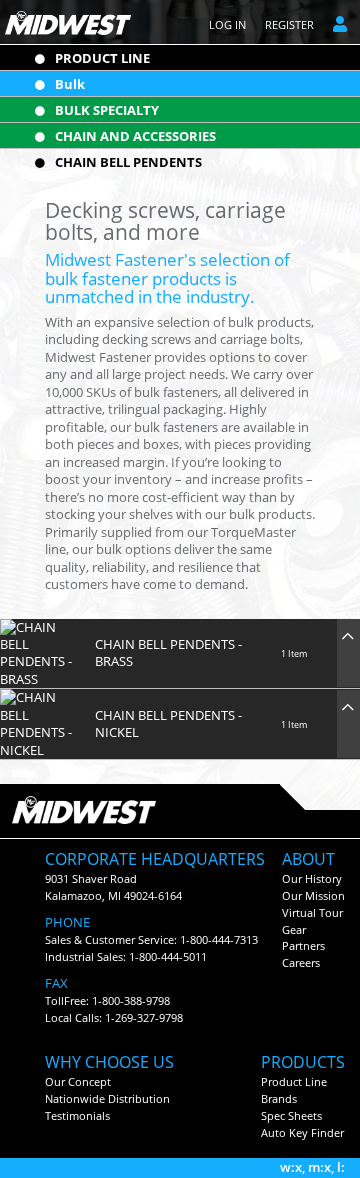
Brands (279, 1098)
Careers (301, 962)
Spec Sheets (291, 1115)
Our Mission (313, 895)
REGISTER (289, 24)
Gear (294, 929)
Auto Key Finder (302, 1132)
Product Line (294, 1081)
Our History (312, 878)
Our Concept (78, 1081)
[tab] (180, 654)
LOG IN (227, 24)
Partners (303, 945)
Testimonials (77, 1115)
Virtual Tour (312, 912)
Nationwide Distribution (107, 1098)
